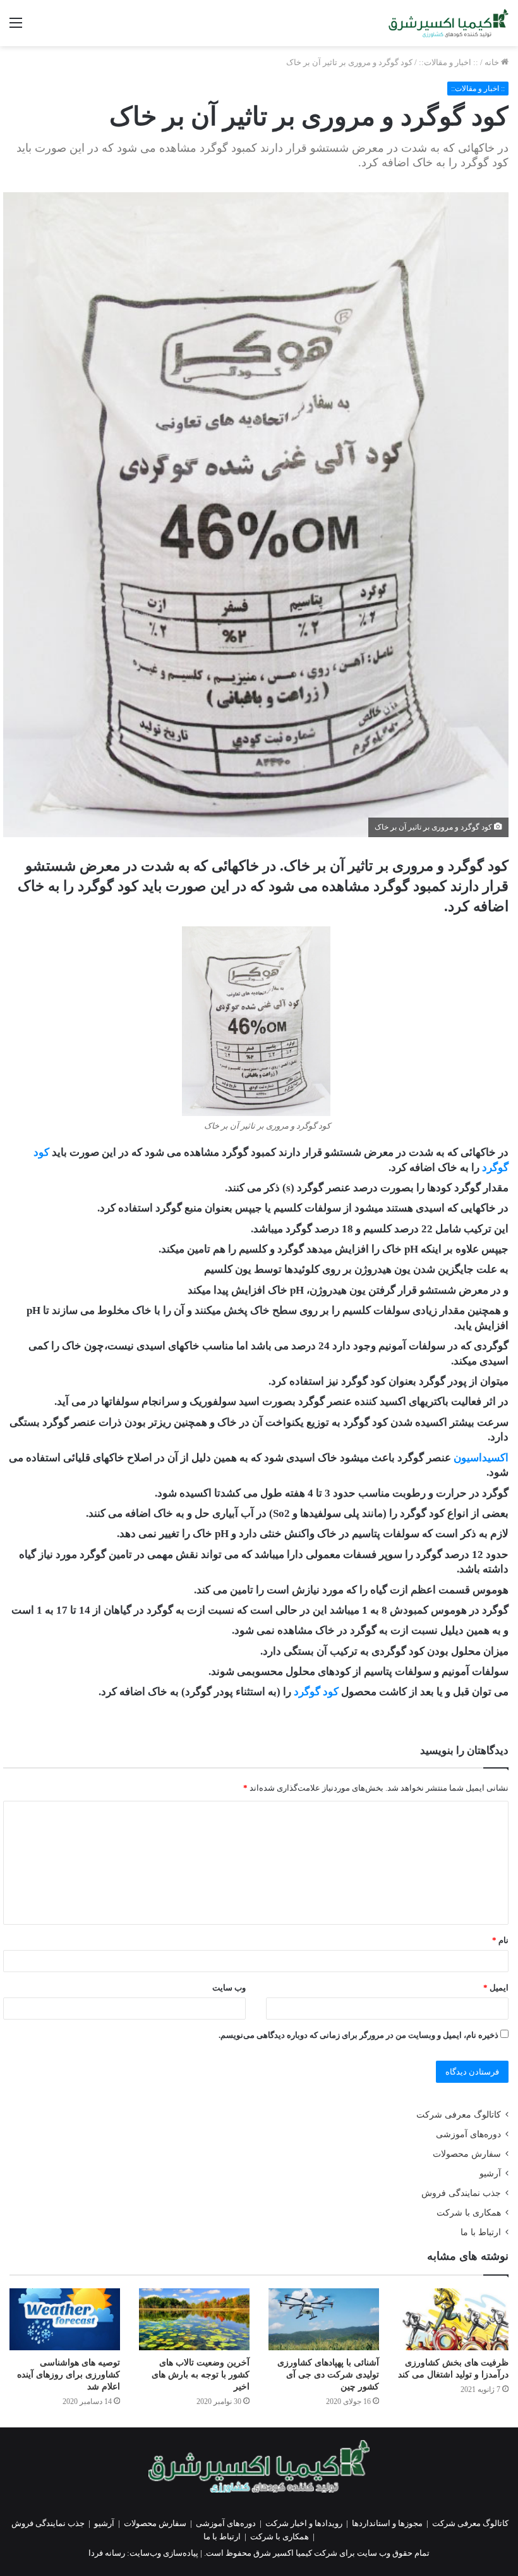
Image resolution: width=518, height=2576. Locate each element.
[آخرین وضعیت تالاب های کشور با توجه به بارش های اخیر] (194, 2320)
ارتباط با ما (481, 2232)
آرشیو (490, 2174)
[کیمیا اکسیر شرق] (449, 23)
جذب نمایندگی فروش (461, 2193)
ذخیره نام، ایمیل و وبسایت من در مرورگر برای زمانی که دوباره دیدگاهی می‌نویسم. (358, 2035)
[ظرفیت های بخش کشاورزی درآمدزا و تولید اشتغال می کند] (453, 2320)
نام (500, 1940)
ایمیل (496, 1988)
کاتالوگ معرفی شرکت (459, 2115)
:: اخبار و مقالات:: (449, 62)
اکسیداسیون (481, 1458)
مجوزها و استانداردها (387, 2523)
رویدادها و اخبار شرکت (304, 2523)
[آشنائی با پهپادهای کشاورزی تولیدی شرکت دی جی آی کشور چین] (324, 2320)
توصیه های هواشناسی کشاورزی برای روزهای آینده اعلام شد (69, 2375)
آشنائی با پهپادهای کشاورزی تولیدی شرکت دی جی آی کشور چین (328, 2375)
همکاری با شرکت (469, 2213)
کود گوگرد (316, 1692)
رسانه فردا (107, 2553)
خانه (493, 62)
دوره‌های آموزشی (468, 2134)
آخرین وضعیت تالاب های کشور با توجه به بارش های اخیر (201, 2375)
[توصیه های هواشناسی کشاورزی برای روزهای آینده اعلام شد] (65, 2320)
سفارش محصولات (467, 2154)
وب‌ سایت (229, 1988)
